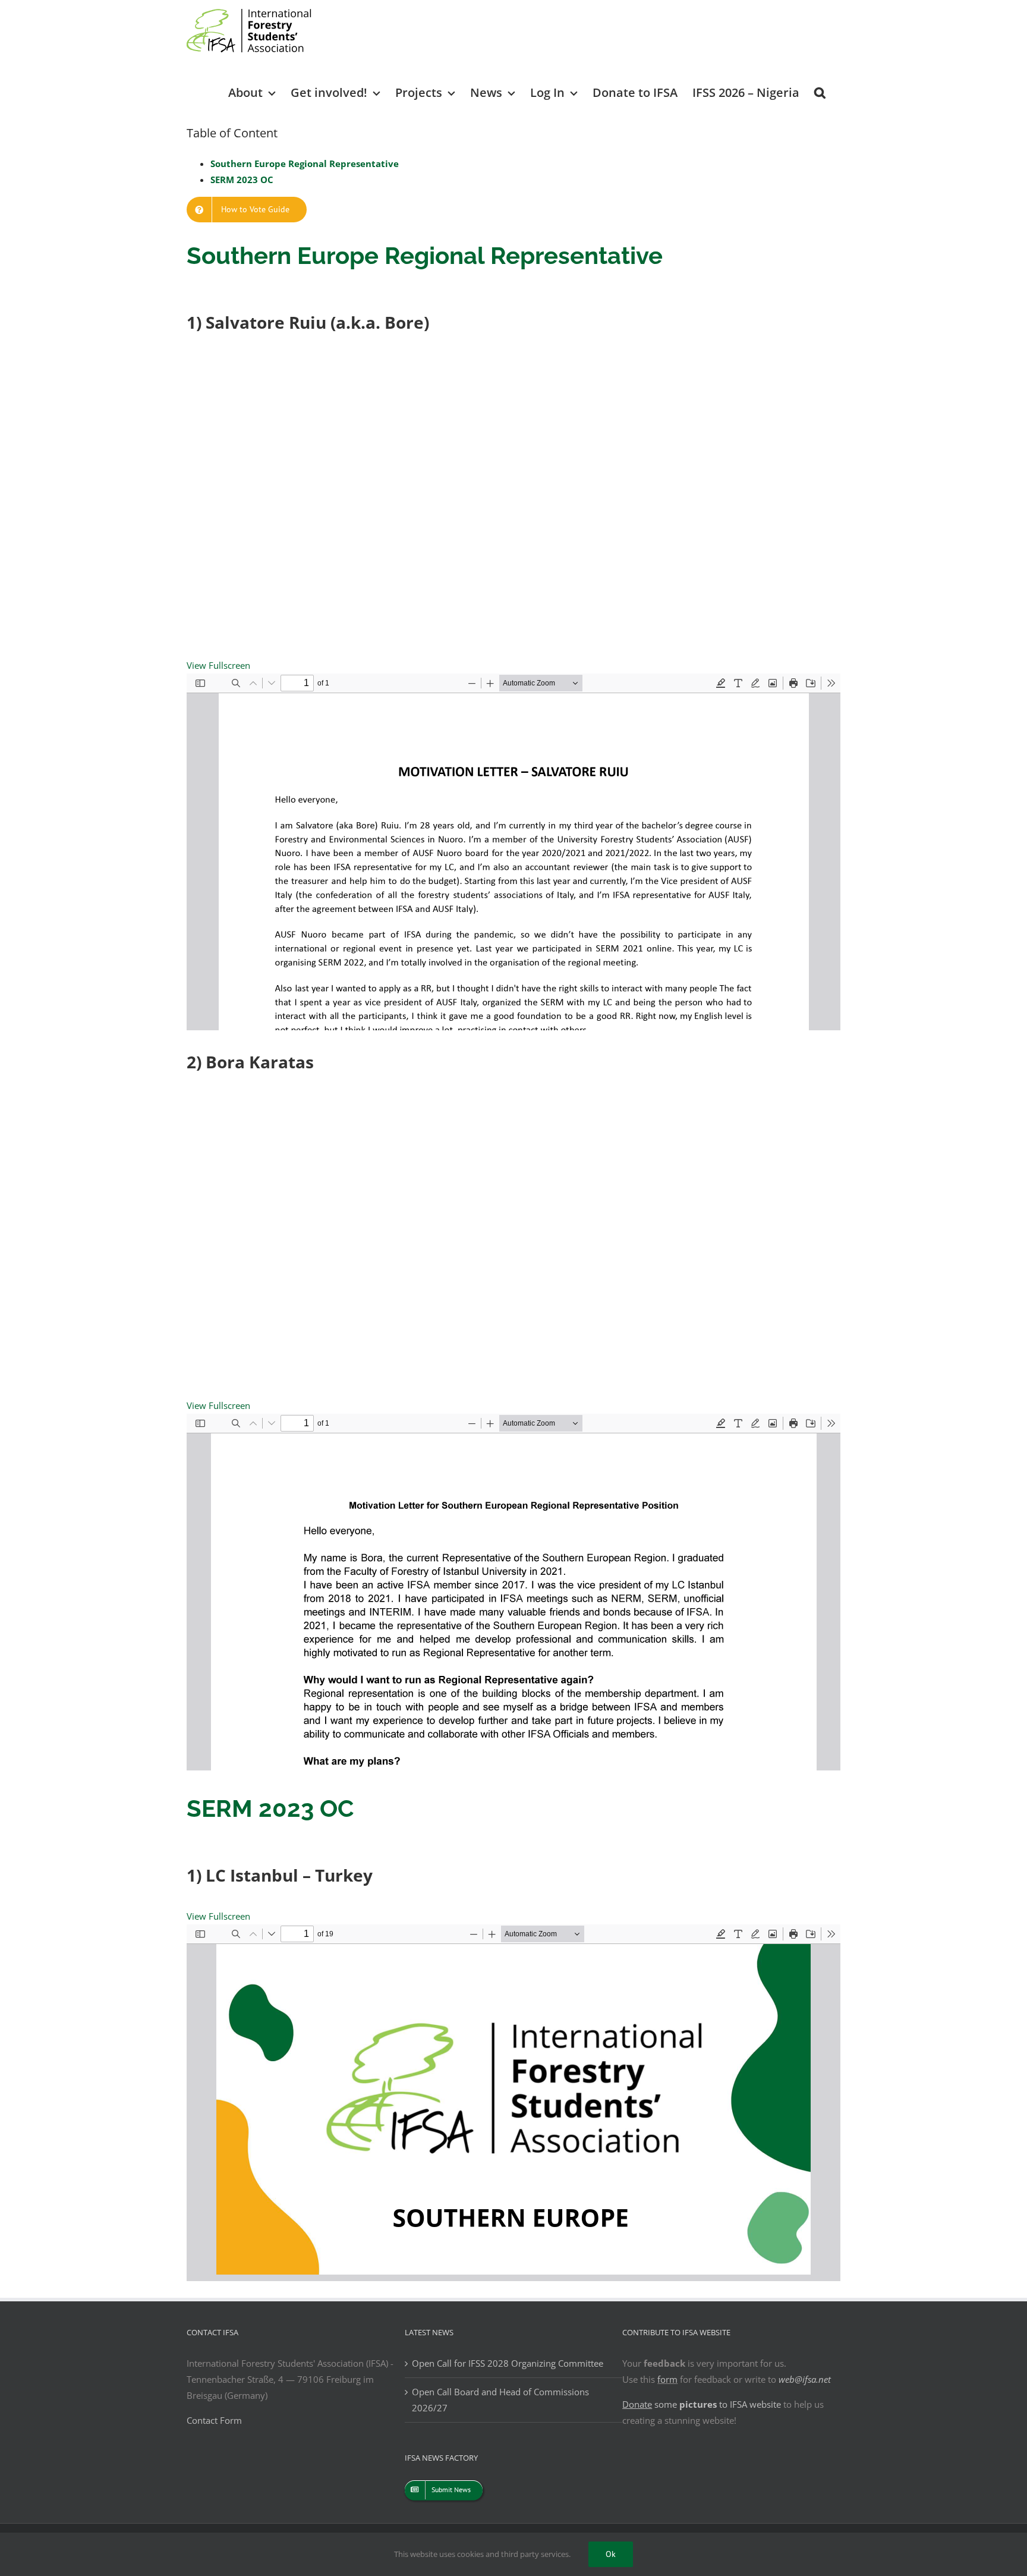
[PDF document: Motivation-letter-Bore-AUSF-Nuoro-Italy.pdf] (513, 852)
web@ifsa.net (805, 2379)
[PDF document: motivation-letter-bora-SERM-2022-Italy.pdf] (513, 1592)
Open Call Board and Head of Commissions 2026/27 (500, 2400)
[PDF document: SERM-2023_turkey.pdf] (513, 2103)
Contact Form (214, 2420)
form (667, 2379)
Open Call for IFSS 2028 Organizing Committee (508, 2363)
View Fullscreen (218, 665)
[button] (820, 92)
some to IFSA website (702, 2404)
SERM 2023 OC (242, 180)
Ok (611, 2554)
